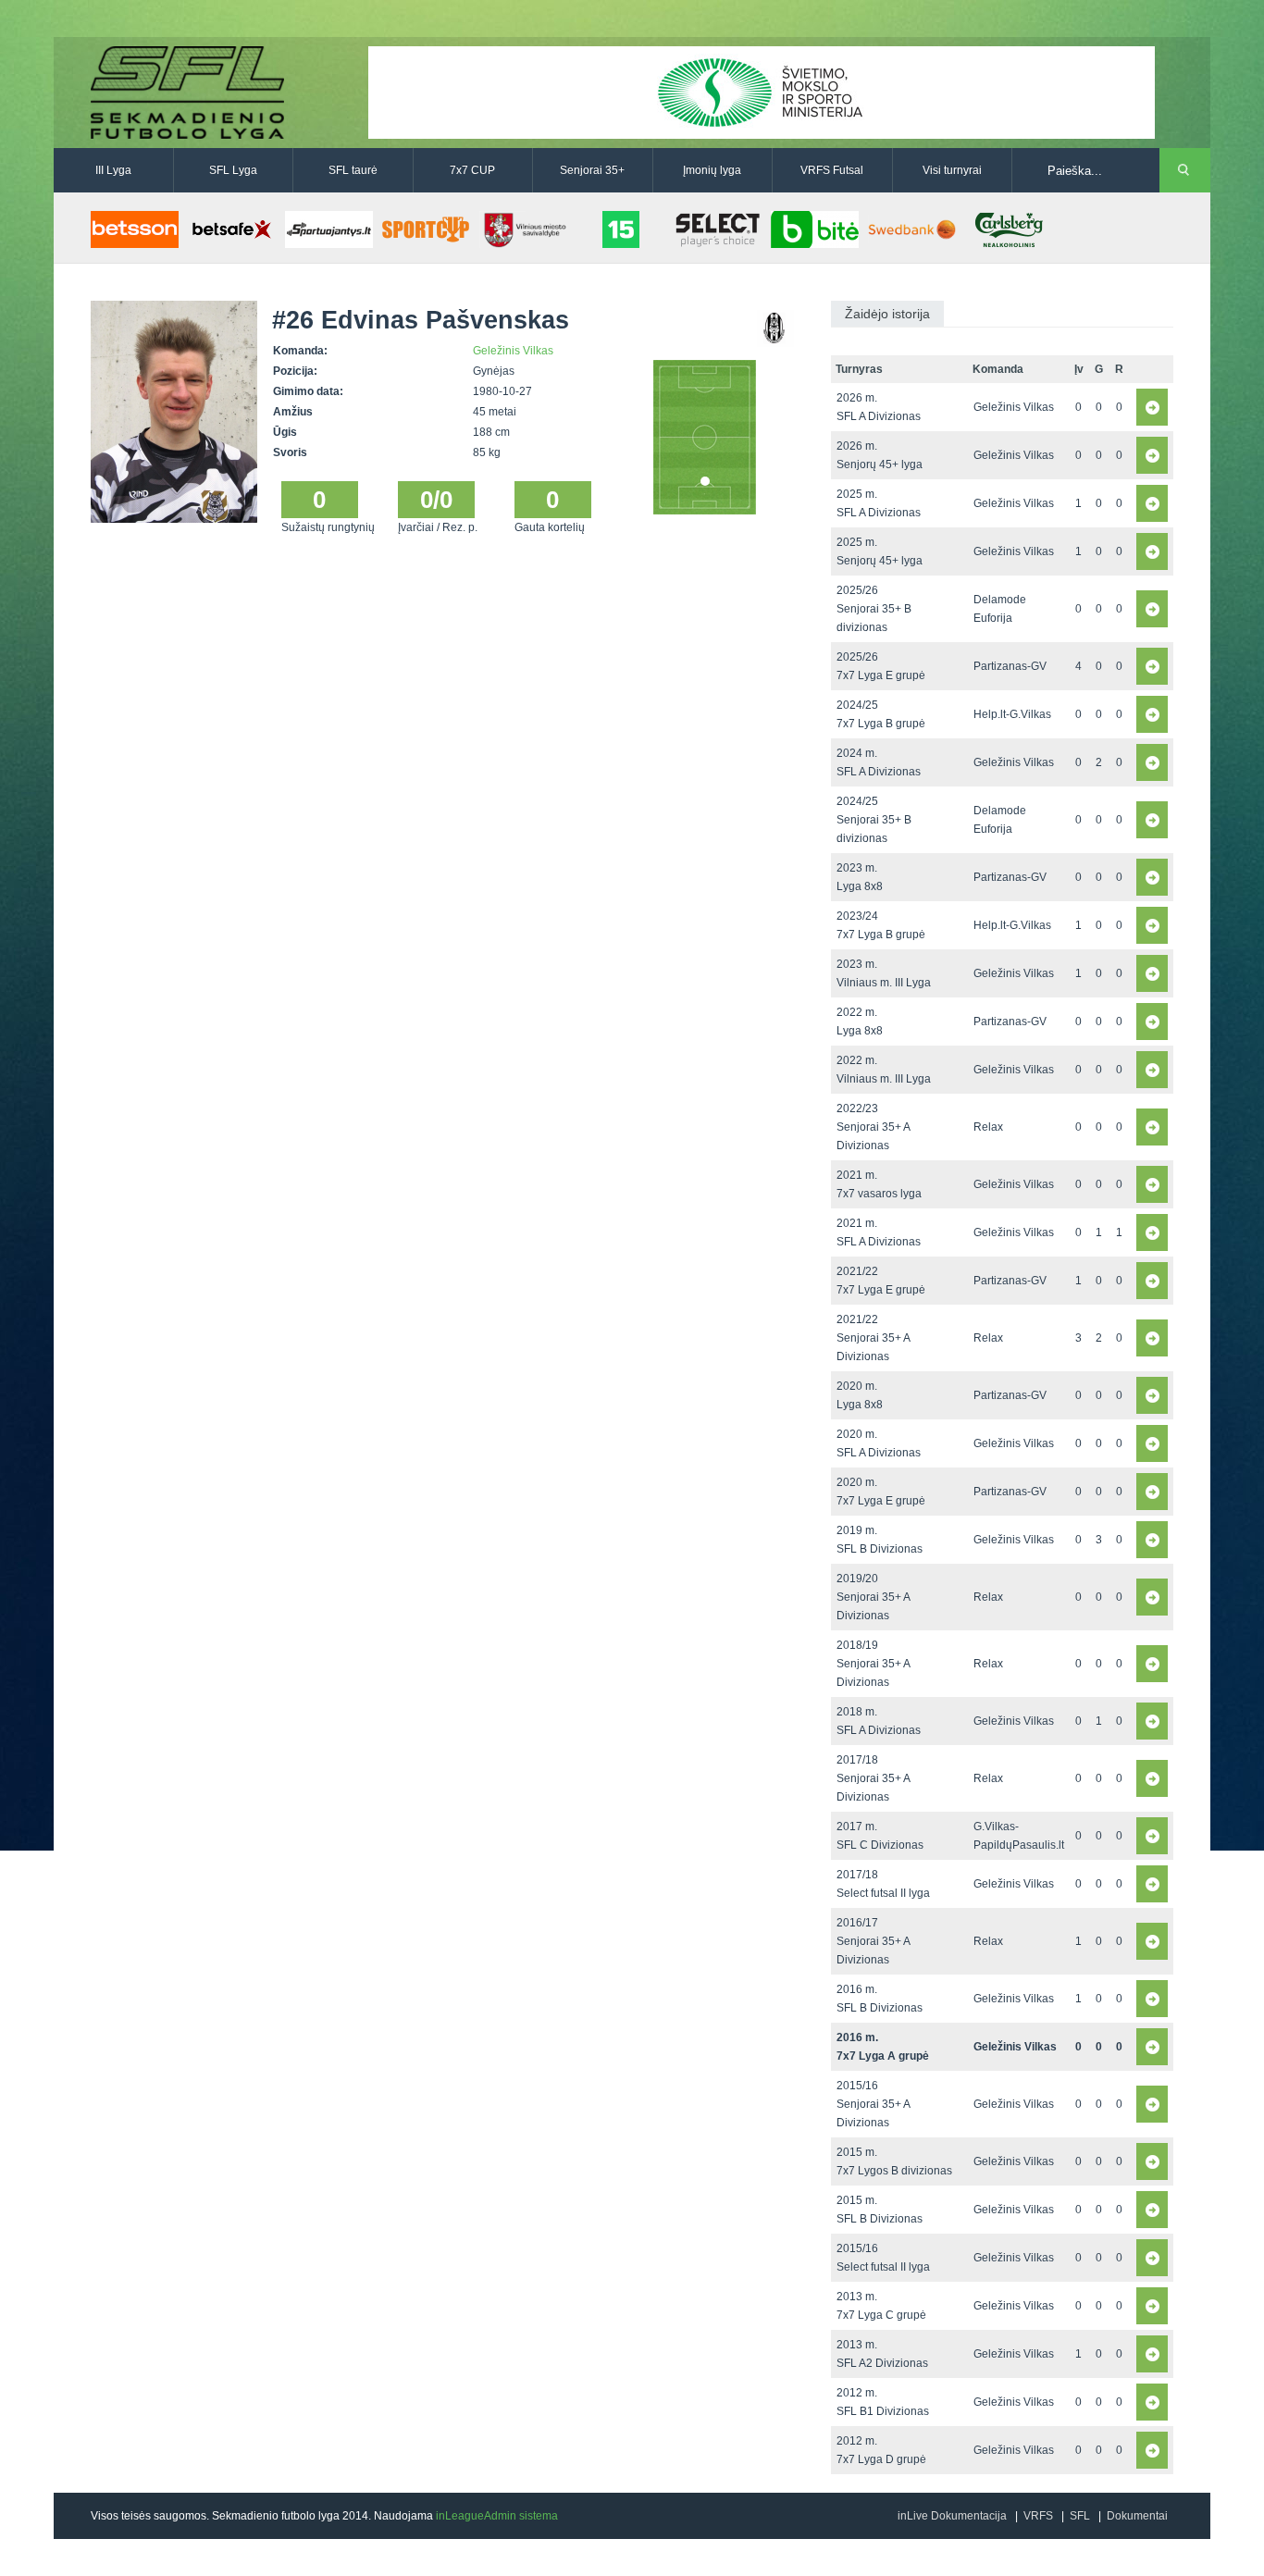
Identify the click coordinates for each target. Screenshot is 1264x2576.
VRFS (1038, 2516)
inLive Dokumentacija (952, 2516)
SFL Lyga (233, 170)
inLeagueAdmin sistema (497, 2516)
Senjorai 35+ (592, 170)
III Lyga (113, 170)
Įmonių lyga (712, 170)
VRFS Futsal (832, 170)
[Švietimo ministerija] (762, 92)
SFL (1080, 2516)
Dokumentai (1137, 2516)
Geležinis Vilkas (513, 351)
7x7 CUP (472, 170)
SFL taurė (353, 170)
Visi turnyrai (952, 170)
